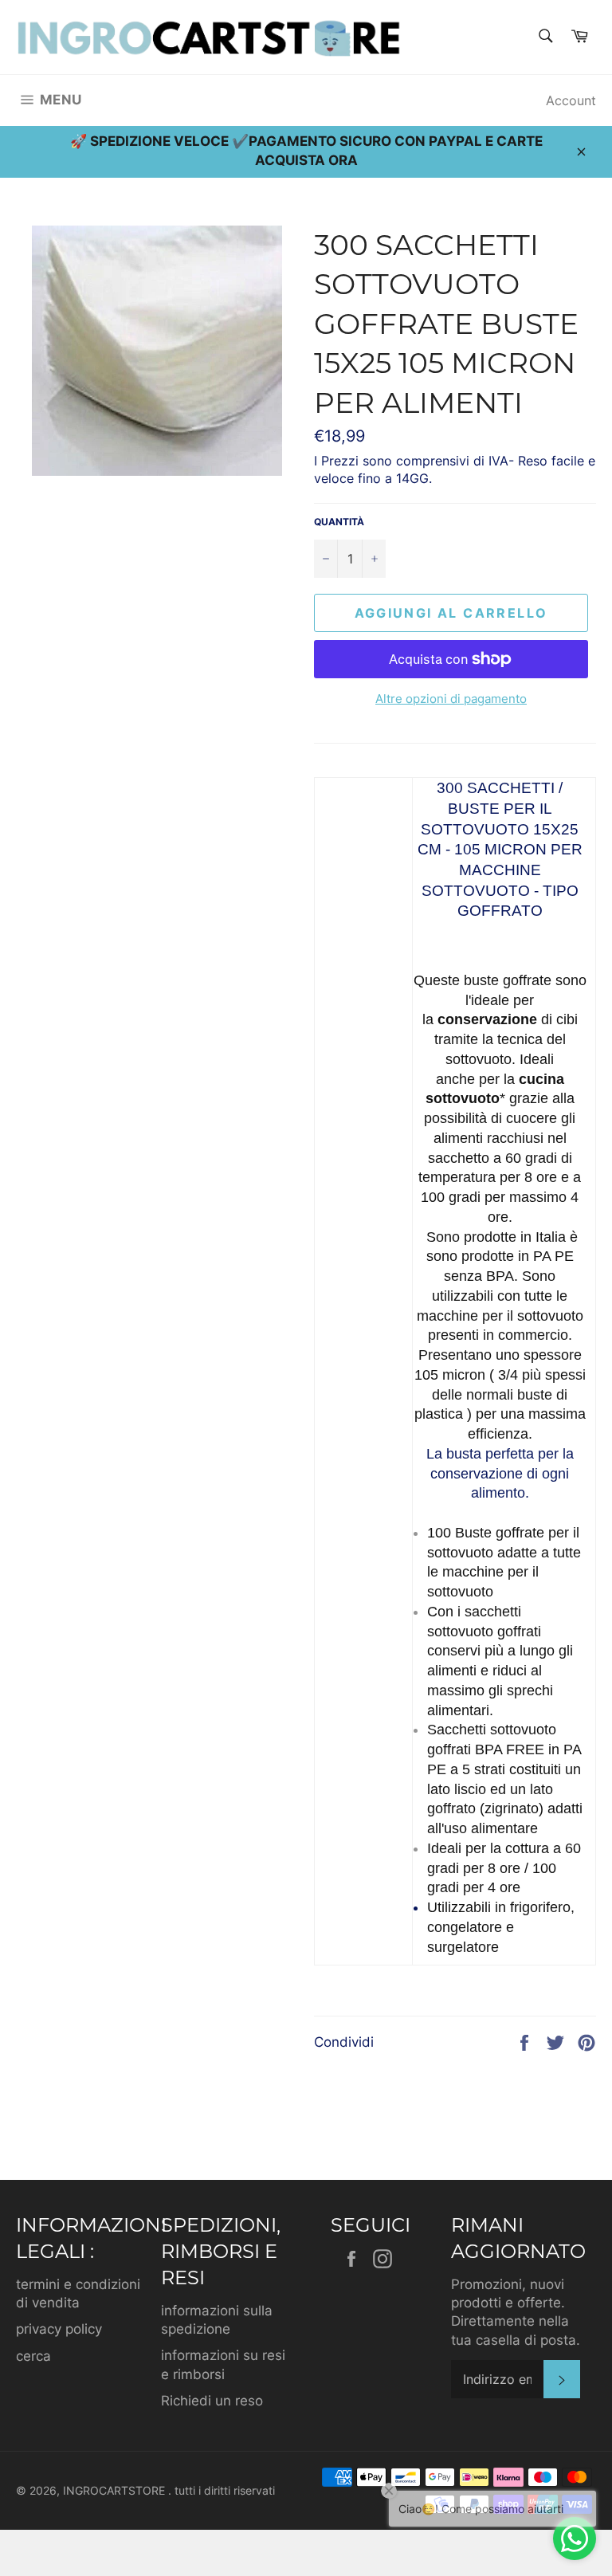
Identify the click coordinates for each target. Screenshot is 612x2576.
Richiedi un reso (212, 2401)
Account (571, 100)
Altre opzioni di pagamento (451, 699)
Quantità (339, 522)
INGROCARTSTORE (116, 2491)
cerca (33, 2356)
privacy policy (59, 2329)
